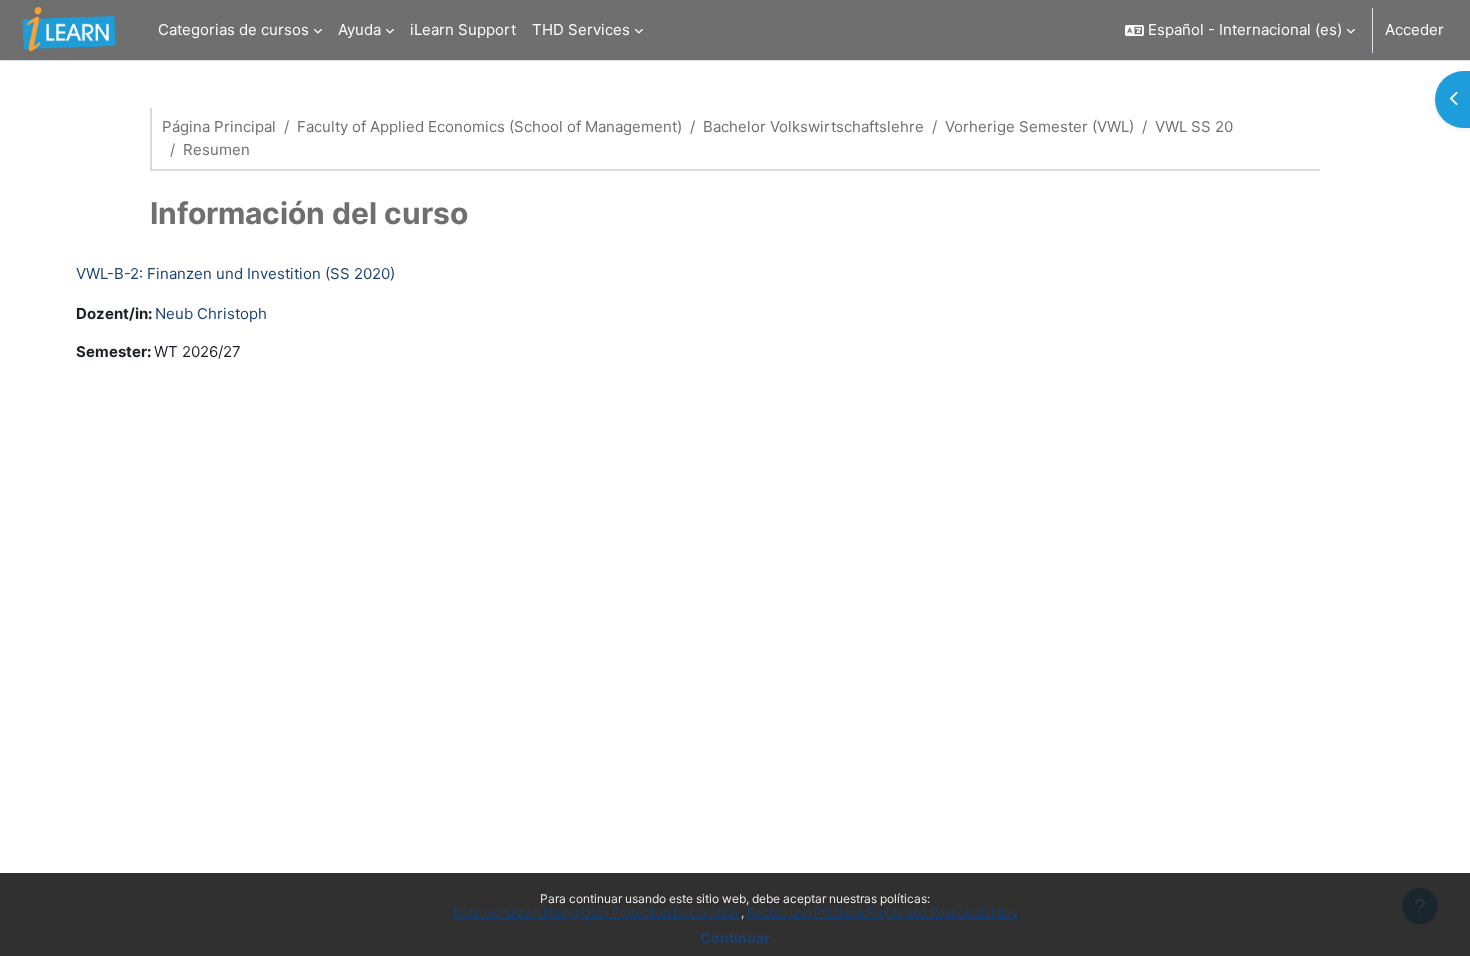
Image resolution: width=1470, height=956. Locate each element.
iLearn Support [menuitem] (463, 29)
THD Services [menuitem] (581, 29)
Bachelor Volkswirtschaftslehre (813, 126)
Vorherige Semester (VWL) (1039, 126)
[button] (1240, 30)
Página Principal (219, 126)
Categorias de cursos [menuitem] (233, 29)
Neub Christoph (211, 313)
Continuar (735, 937)
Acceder (1414, 29)
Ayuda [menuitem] (359, 29)
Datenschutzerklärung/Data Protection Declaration (597, 912)
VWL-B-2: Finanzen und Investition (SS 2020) (235, 273)
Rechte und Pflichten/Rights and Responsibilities (882, 912)
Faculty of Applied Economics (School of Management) (489, 126)
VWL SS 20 (1194, 126)
